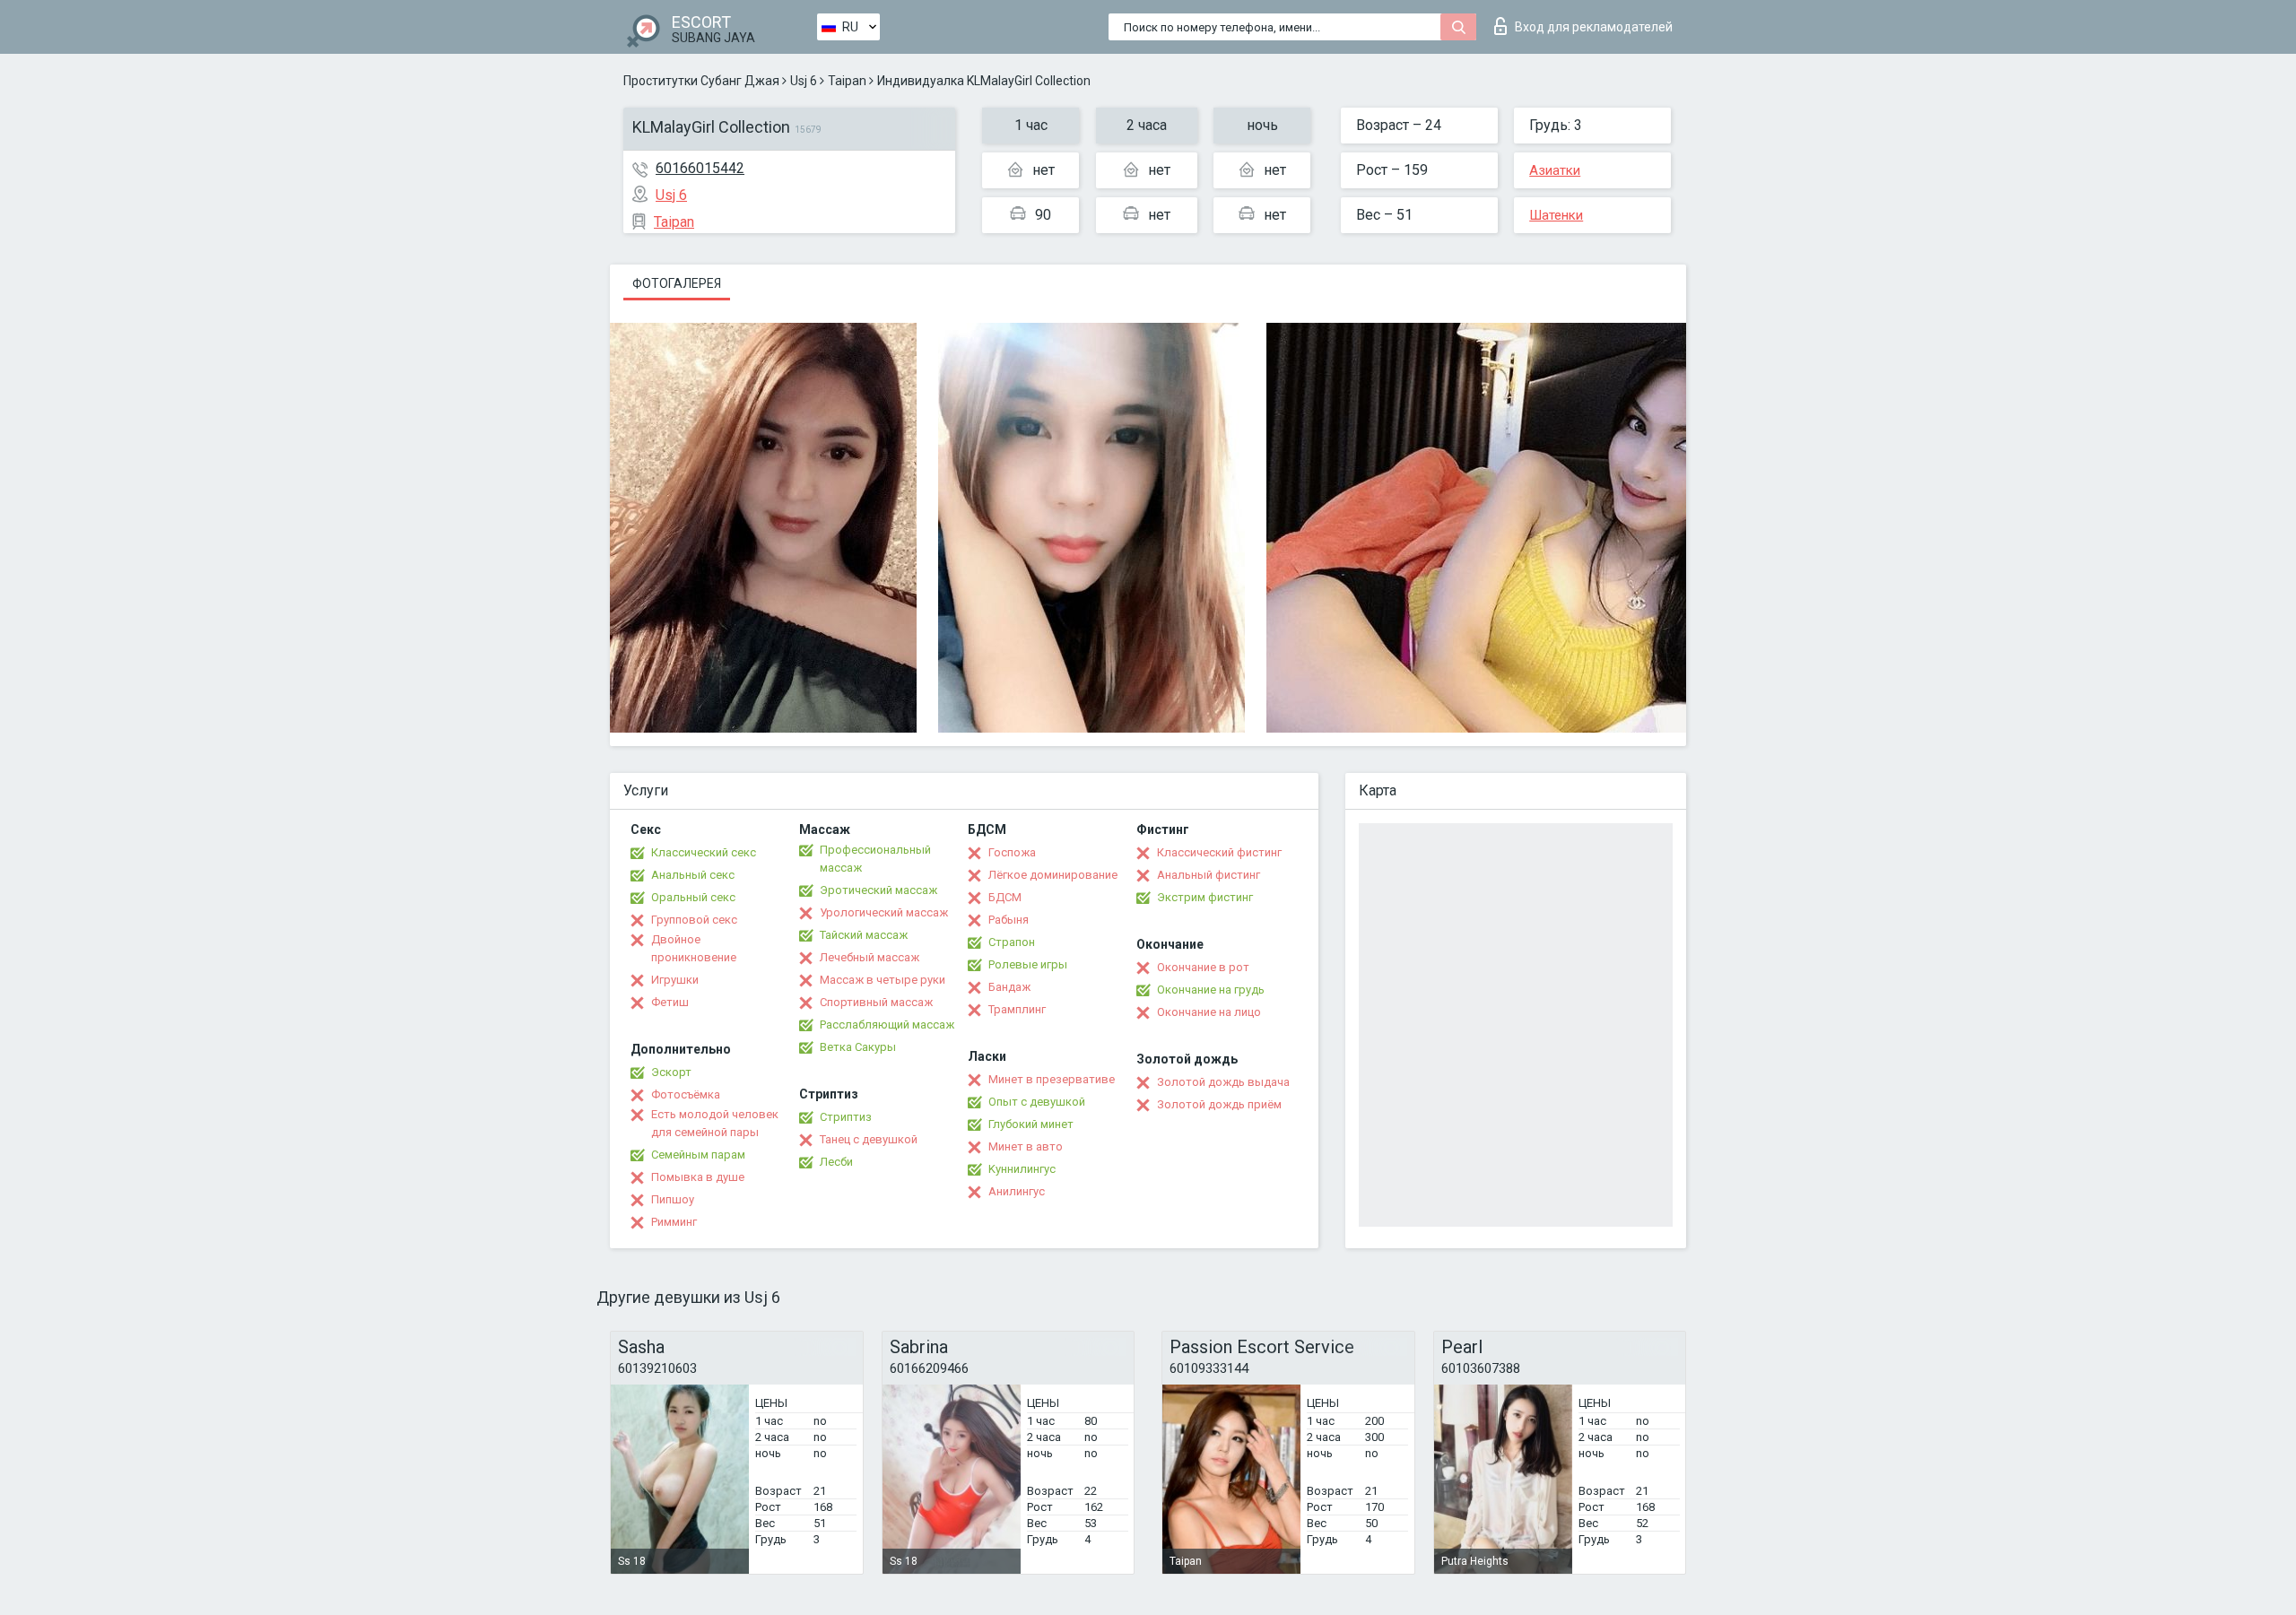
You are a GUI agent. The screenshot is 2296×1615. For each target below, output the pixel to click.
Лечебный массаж (870, 957)
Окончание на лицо (1209, 1012)
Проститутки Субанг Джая (701, 81)
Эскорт (671, 1072)
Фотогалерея (677, 283)
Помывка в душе (698, 1177)
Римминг (674, 1222)
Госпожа (1012, 852)
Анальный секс (693, 875)
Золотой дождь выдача (1223, 1082)
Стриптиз (846, 1117)
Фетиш (670, 1002)
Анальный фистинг (1209, 875)
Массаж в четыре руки (883, 980)
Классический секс (704, 852)
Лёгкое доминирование (1053, 875)
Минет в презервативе (1052, 1079)
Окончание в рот (1203, 967)
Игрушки (675, 980)
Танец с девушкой (869, 1139)
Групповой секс (694, 920)
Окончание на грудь (1211, 990)
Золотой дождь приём (1219, 1104)
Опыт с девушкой (1037, 1102)
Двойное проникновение (694, 948)
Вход (1594, 27)
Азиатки (1555, 170)
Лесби (836, 1162)
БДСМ (1005, 897)
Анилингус (1017, 1191)
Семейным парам (698, 1155)
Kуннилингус (1022, 1169)
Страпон (1012, 942)
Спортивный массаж (876, 1002)
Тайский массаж (864, 935)
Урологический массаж (884, 912)
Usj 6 (804, 81)
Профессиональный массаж (875, 859)
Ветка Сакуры (858, 1047)
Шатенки (1556, 215)
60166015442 (700, 168)
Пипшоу (673, 1199)
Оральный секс (693, 897)
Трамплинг (1017, 1009)
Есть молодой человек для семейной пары (715, 1123)
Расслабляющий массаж (887, 1025)
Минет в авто (1026, 1146)
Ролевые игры (1028, 964)
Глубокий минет (1031, 1124)
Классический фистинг (1219, 852)
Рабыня (1009, 920)
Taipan (847, 81)
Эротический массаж (878, 890)
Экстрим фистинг (1205, 897)
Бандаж (1009, 987)
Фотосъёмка (686, 1094)
